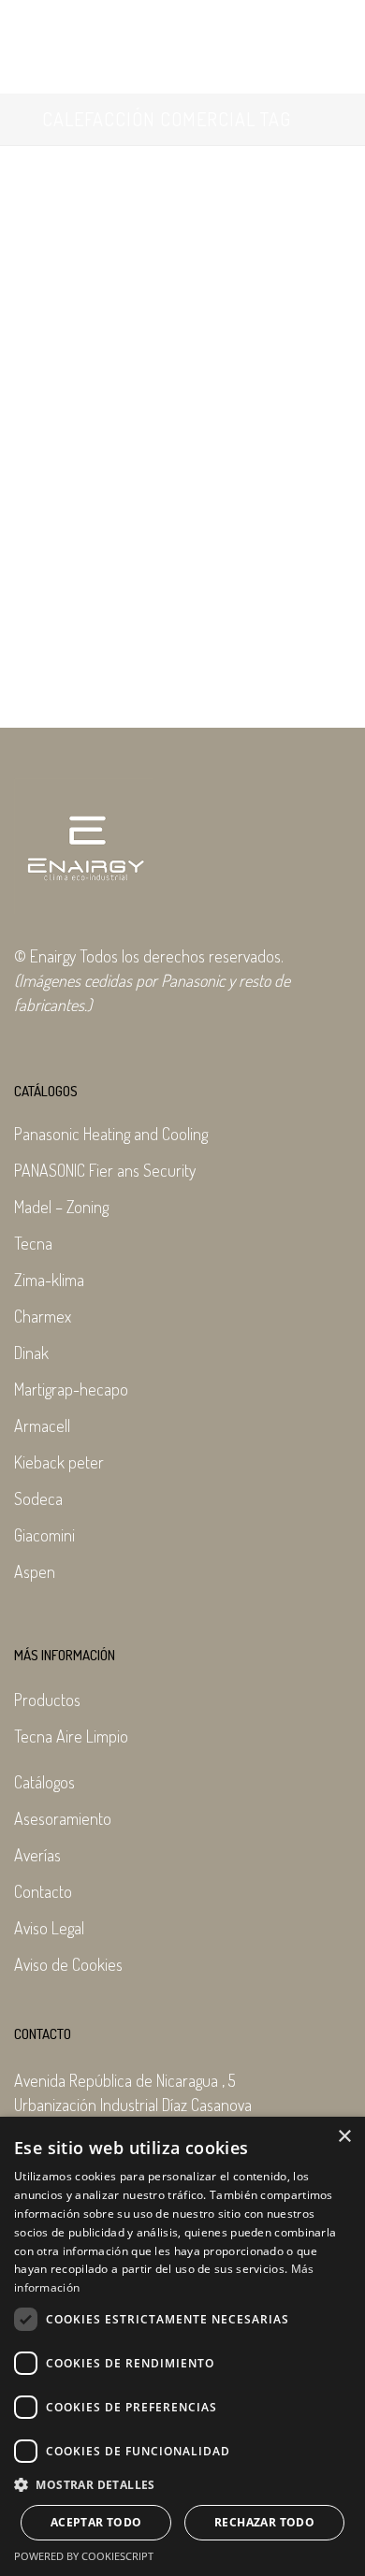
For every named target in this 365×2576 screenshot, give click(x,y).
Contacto (43, 1891)
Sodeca (38, 1498)
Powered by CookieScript (84, 2556)
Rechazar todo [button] (264, 2522)
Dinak (31, 1353)
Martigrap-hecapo (71, 1389)
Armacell (42, 1425)
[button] (182, 2485)
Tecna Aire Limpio (71, 1736)
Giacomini (44, 1535)
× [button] (344, 2137)
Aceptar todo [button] (96, 2522)
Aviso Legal (49, 1928)
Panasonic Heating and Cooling (111, 1134)
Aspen (35, 1571)
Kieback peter (59, 1462)
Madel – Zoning (61, 1207)
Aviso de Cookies (68, 1964)
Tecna (33, 1243)
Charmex (43, 1316)
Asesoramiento (63, 1818)
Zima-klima (49, 1280)
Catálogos (44, 1782)
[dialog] (182, 2346)
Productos (47, 1700)
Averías (37, 1855)
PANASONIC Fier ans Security (105, 1170)
